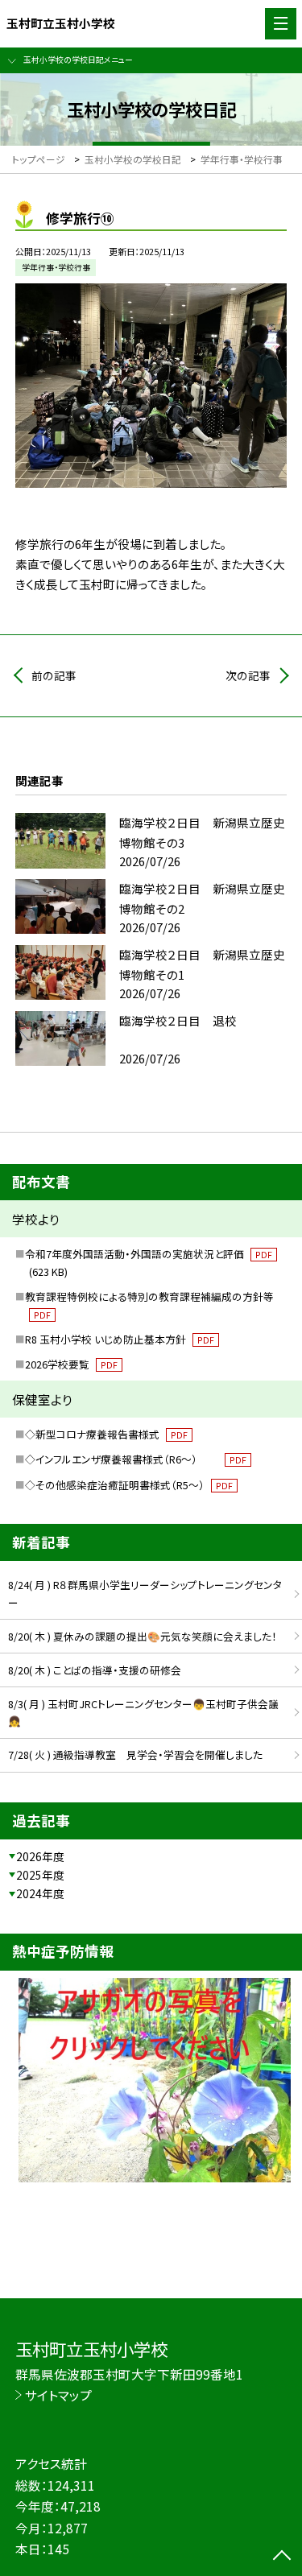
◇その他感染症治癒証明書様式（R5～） (129, 1485)
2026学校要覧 (71, 1364)
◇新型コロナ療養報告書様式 (106, 1434)
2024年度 (40, 1893)
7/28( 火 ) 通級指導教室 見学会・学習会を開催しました (135, 1754)
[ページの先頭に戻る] (282, 2557)
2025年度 (40, 1875)
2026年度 (40, 1856)
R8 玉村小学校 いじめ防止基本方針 (120, 1339)
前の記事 (54, 675)
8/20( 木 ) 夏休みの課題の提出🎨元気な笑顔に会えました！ (143, 1636)
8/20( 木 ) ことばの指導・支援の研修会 (95, 1670)
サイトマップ (58, 2395)
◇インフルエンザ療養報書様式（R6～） (136, 1459)
